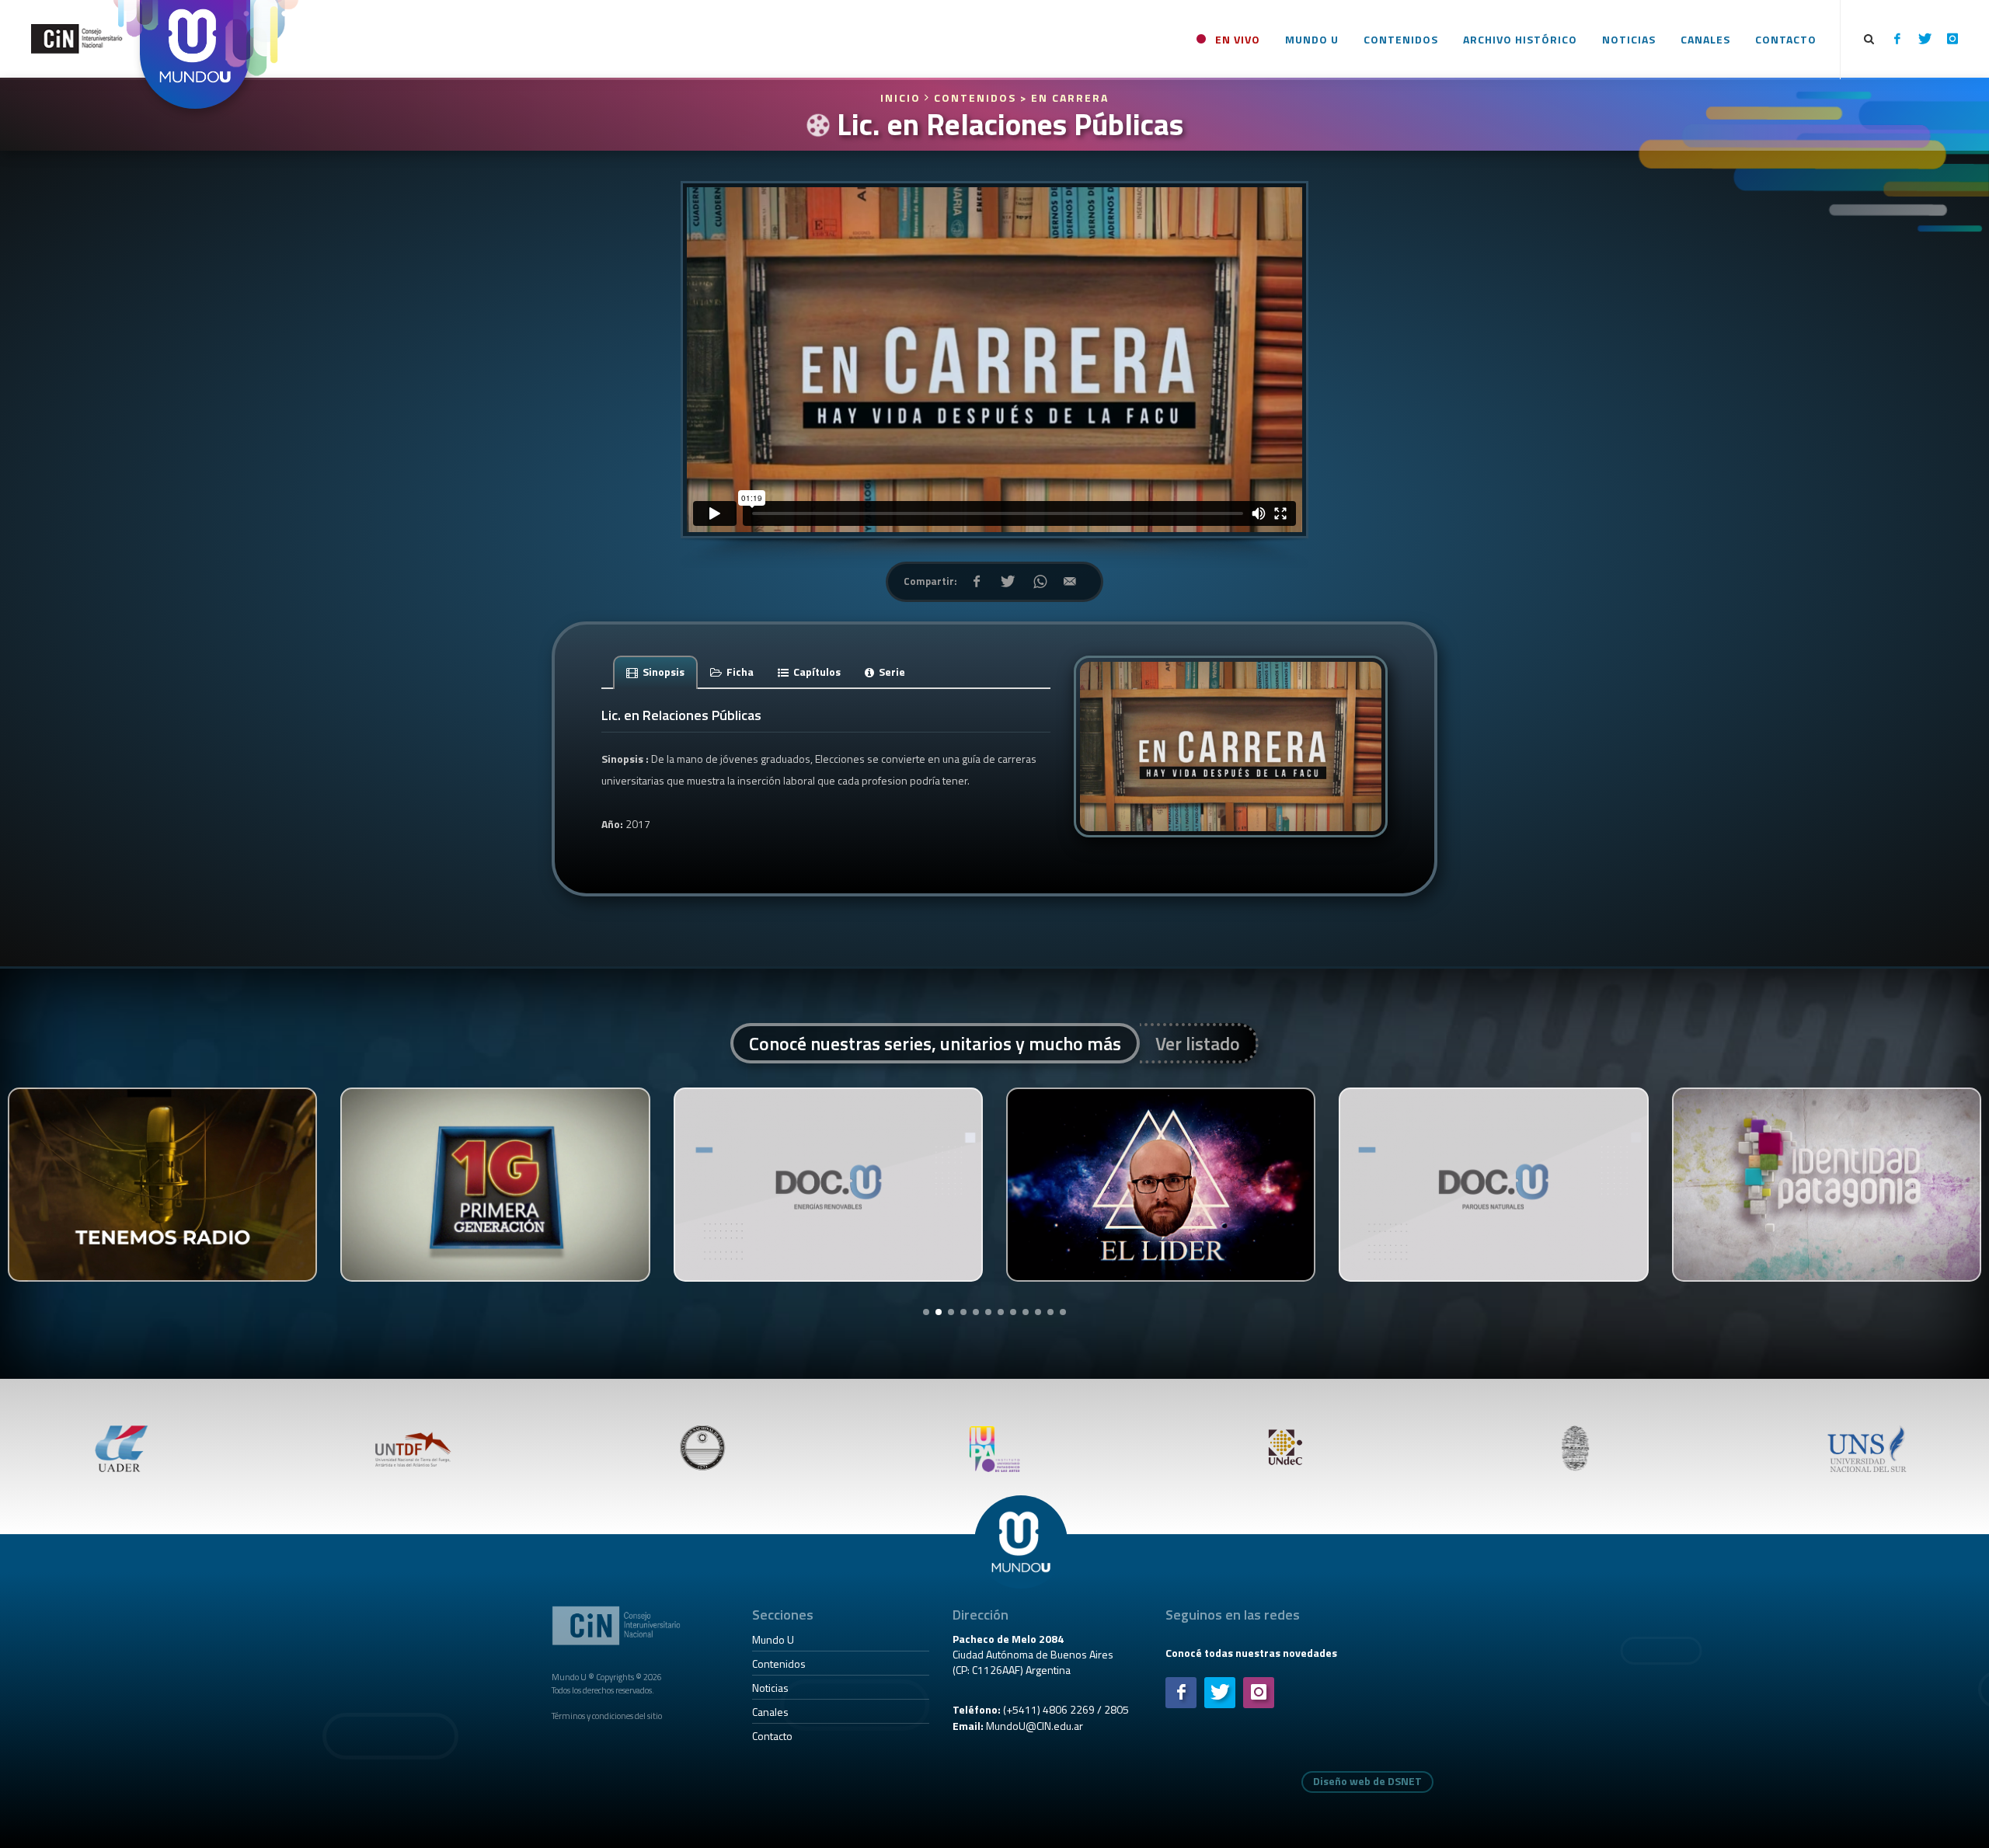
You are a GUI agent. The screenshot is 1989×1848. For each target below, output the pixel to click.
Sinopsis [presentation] (662, 672)
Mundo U (773, 1639)
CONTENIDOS (975, 97)
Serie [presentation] (891, 672)
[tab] (656, 672)
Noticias (770, 1688)
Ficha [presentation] (739, 672)
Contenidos (779, 1664)
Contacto (772, 1736)
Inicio (902, 97)
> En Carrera (1064, 97)
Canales (770, 1712)
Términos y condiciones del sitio (607, 1716)
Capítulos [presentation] (816, 672)
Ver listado (1198, 1043)
